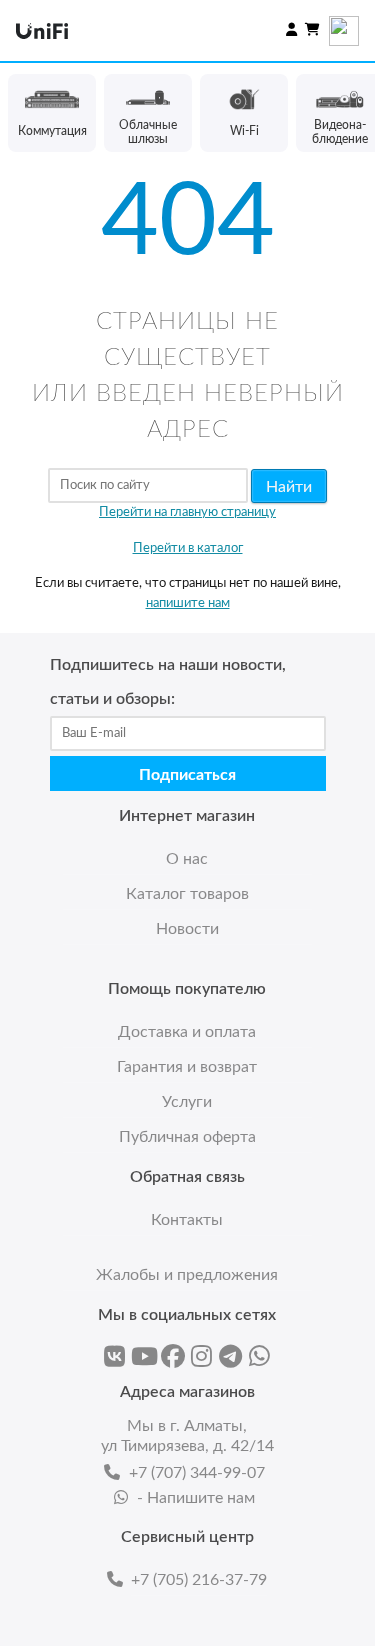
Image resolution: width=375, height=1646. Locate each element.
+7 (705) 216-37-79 (199, 1580)
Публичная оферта (187, 1137)
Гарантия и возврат (187, 1067)
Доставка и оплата (187, 1032)
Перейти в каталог (188, 548)
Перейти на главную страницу (187, 512)
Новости (187, 929)
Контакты (187, 1220)
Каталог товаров (187, 894)
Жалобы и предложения (187, 1275)
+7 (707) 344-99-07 (197, 1473)
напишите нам (188, 603)
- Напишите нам (196, 1498)
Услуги (187, 1102)
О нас (187, 859)
